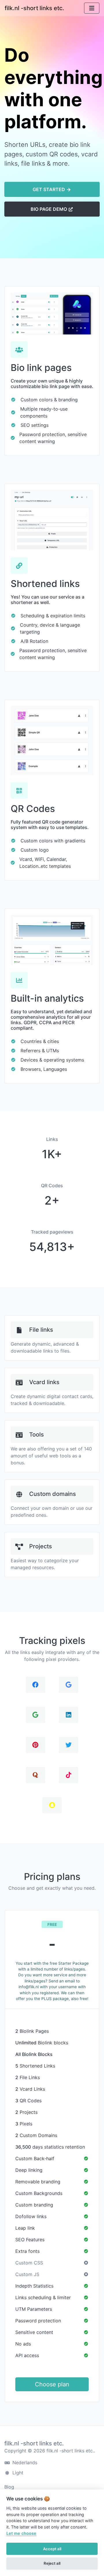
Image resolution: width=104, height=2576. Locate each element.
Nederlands (24, 2462)
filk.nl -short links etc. (34, 8)
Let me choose (21, 2533)
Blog (9, 2487)
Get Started (49, 189)
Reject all (52, 2563)
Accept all (52, 2549)
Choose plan (52, 2384)
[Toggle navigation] (92, 8)
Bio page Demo (49, 209)
